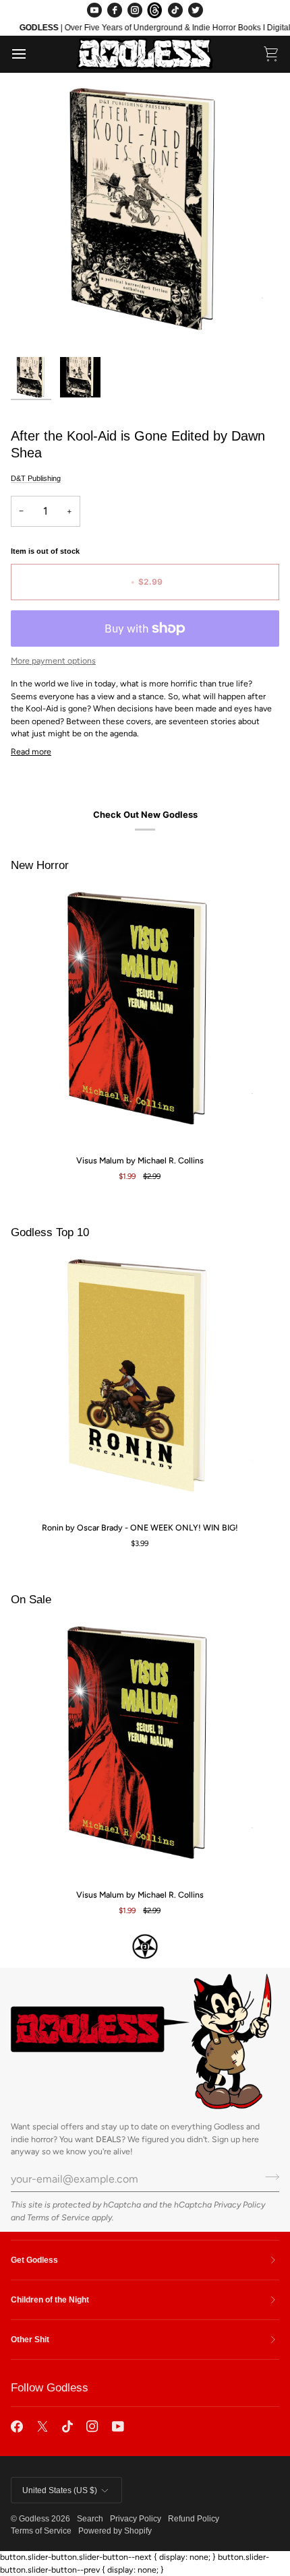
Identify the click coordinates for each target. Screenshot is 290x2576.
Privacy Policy (239, 2204)
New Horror (40, 865)
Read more (31, 751)
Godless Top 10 (50, 1232)
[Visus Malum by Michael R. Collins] (140, 1015)
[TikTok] (175, 10)
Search (90, 2519)
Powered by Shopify (115, 2531)
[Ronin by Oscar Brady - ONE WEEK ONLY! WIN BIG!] (140, 1382)
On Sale (31, 1600)
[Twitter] (196, 10)
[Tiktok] (67, 2426)
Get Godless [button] (34, 2260)
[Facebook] (115, 10)
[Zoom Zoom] (145, 216)
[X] (42, 2426)
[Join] (268, 2177)
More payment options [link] (53, 661)
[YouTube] (94, 10)
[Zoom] (36, 325)
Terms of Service (58, 2217)
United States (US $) (60, 2490)
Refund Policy (194, 2519)
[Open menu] (31, 54)
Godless (34, 2519)
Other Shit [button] (30, 2340)
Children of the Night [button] (50, 2300)
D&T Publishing (36, 478)
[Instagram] (135, 10)
